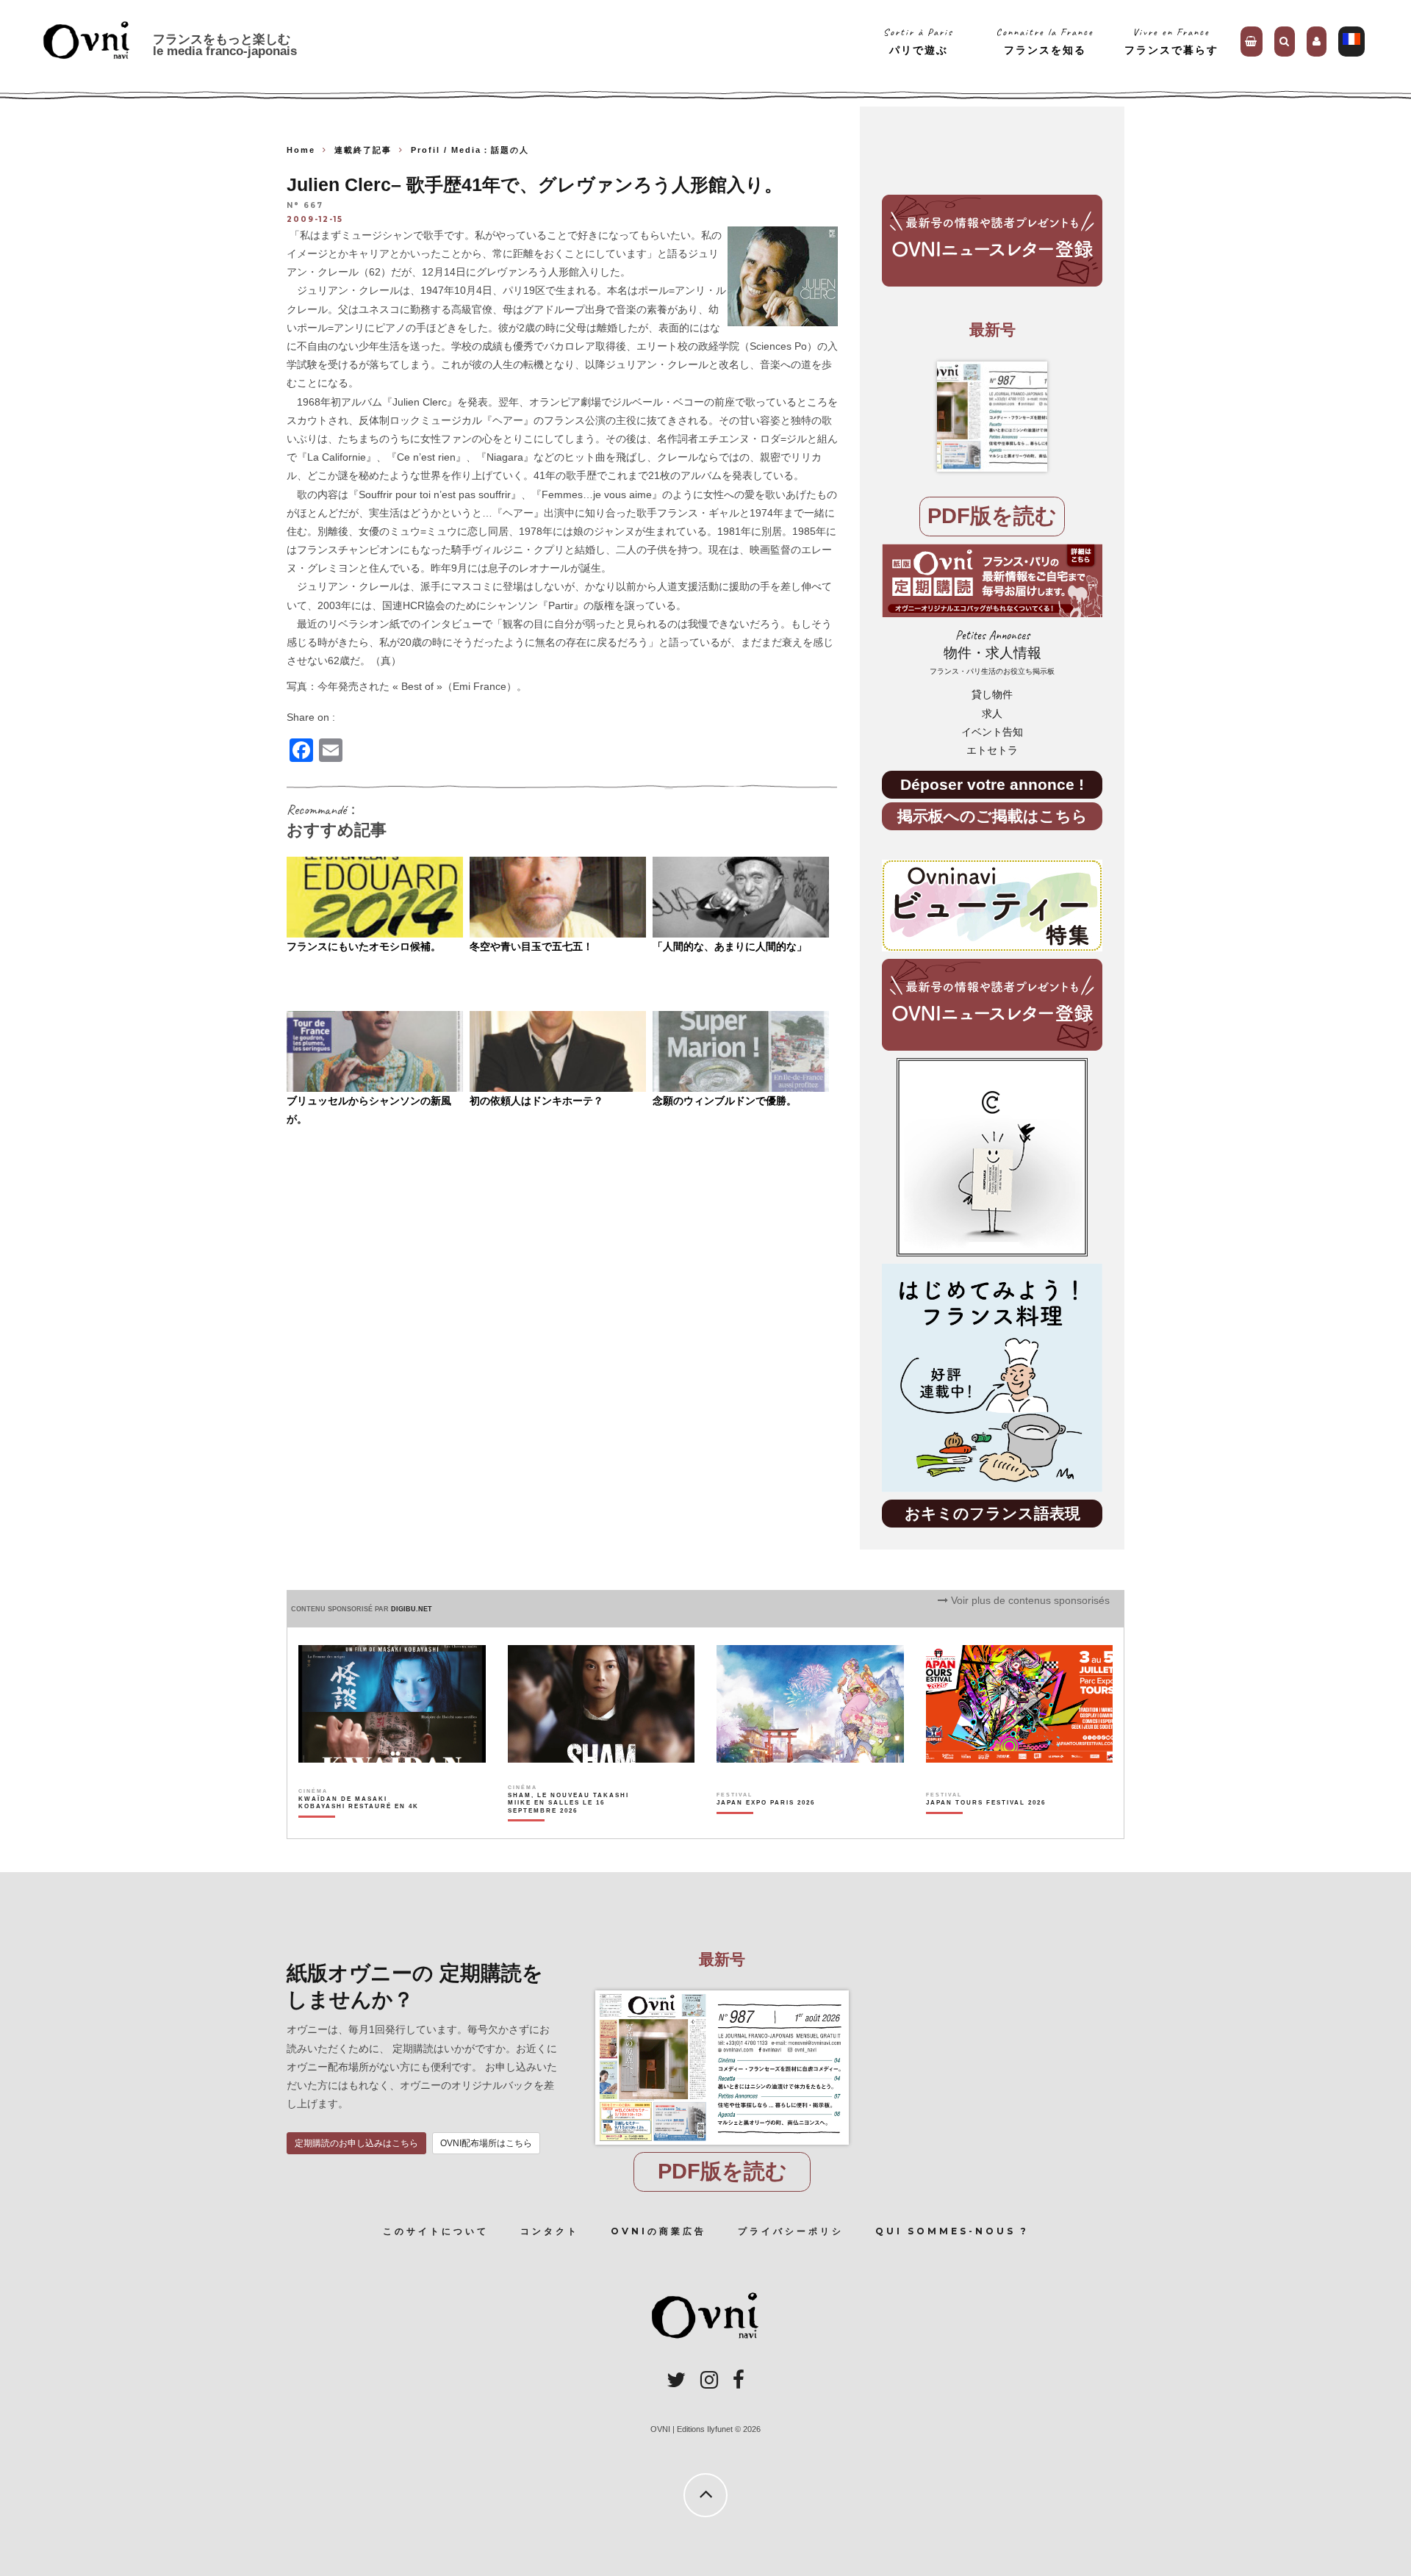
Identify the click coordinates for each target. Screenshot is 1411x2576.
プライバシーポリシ (791, 2231)
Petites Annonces (992, 652)
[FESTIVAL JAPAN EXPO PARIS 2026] (766, 1828)
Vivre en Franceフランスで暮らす (1171, 41)
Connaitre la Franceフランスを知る (1045, 41)
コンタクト (550, 2231)
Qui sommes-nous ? (952, 2231)
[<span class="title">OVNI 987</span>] (992, 417)
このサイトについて (436, 2231)
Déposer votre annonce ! (992, 784)
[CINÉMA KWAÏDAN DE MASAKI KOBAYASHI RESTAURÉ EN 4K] (360, 1828)
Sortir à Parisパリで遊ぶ (918, 41)
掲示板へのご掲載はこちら (992, 816)
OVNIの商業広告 (658, 2231)
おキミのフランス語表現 (992, 1513)
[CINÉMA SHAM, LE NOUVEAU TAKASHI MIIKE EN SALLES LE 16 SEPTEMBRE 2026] (569, 1828)
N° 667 (305, 206)
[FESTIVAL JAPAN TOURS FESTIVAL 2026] (986, 1828)
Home (301, 150)
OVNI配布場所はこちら (486, 2143)
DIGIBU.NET (412, 1609)
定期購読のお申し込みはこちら (356, 2143)
